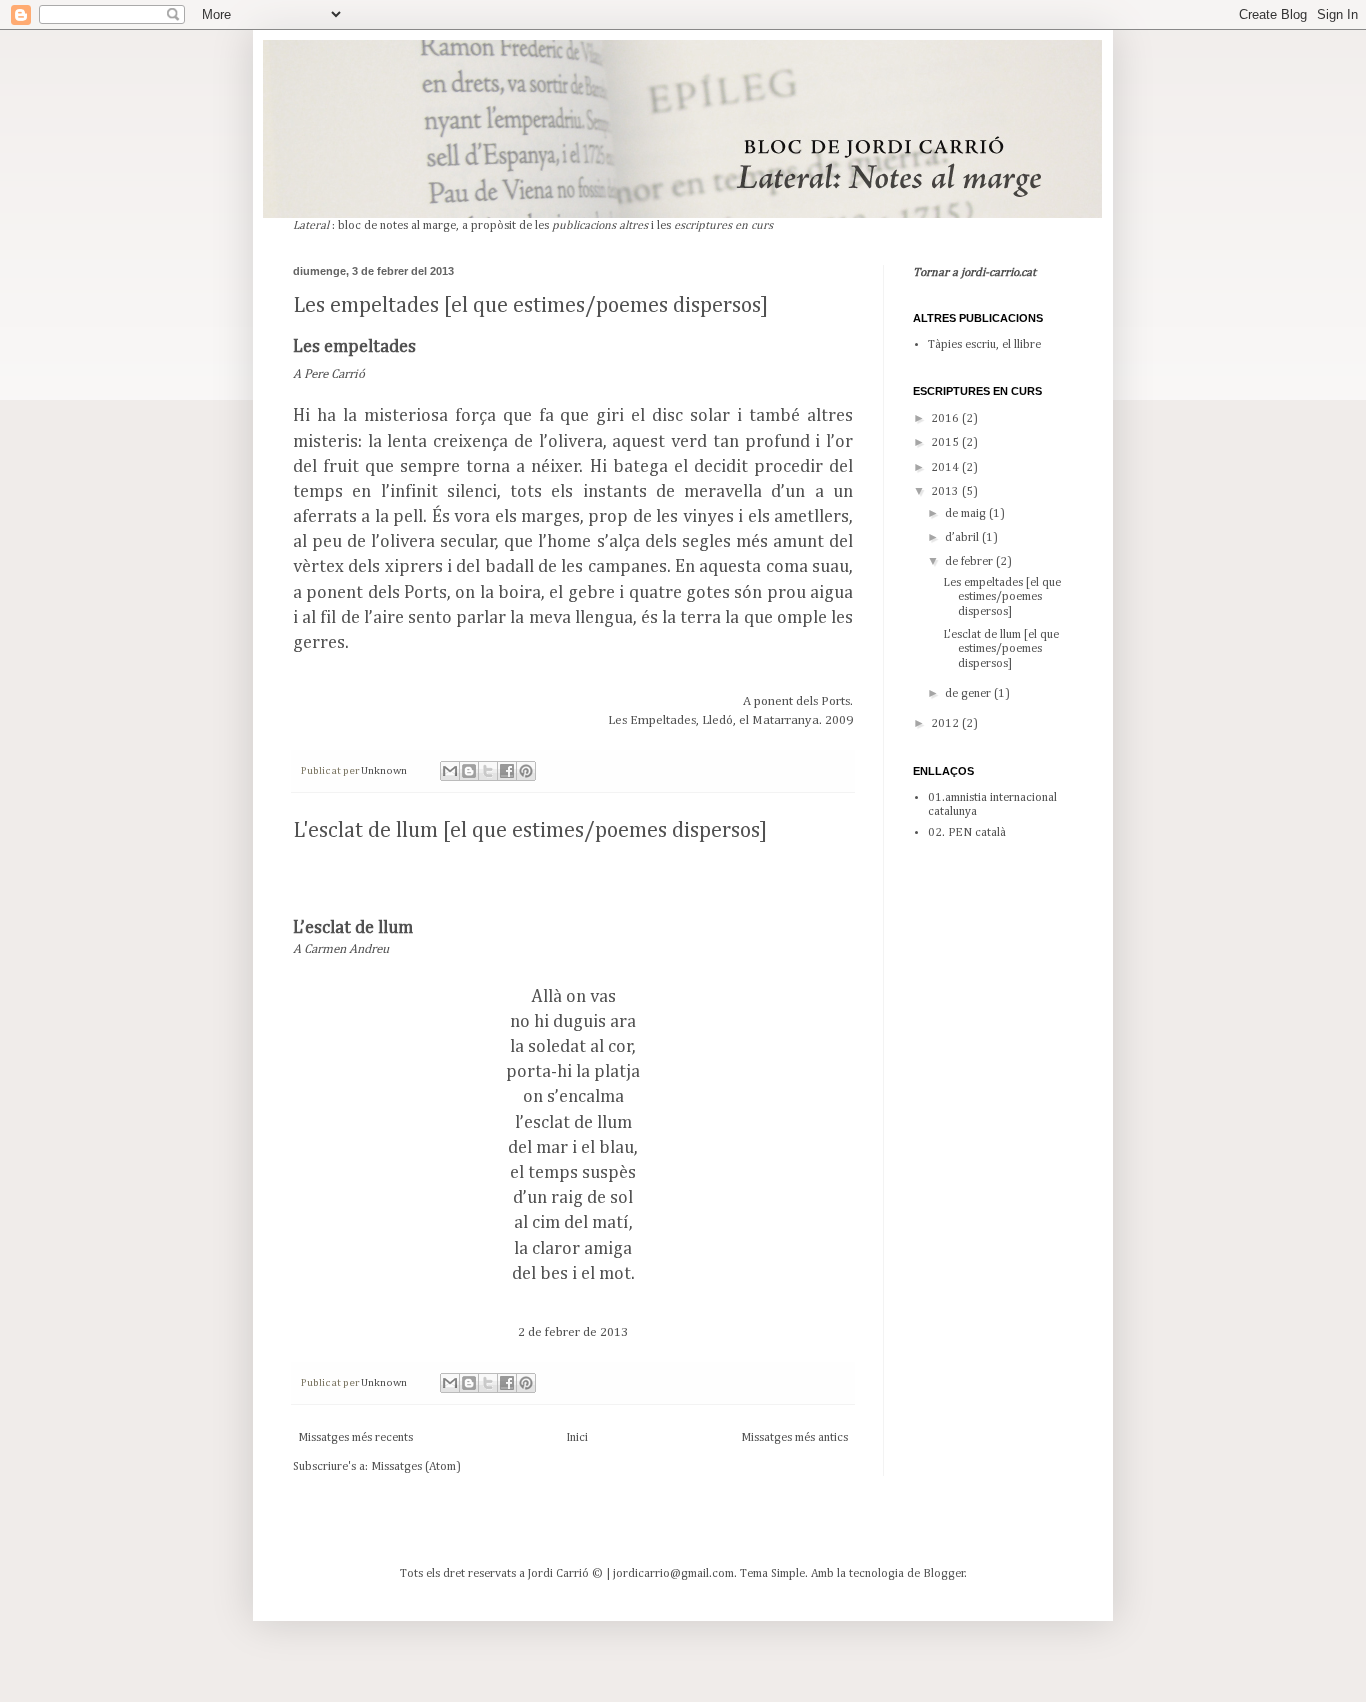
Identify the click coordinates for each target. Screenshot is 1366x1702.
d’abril (963, 538)
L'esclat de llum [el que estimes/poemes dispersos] (530, 831)
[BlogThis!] (469, 771)
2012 (946, 724)
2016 (946, 419)
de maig (967, 514)
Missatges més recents (355, 1438)
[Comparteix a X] (488, 771)
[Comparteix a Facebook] (507, 771)
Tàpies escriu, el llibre (984, 345)
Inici (577, 1438)
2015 (946, 443)
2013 (946, 492)
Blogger (944, 1574)
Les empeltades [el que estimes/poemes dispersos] (530, 306)
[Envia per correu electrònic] (450, 771)
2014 (946, 468)
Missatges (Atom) (416, 1467)
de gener (969, 694)
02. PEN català (967, 833)
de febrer (970, 562)
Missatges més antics (794, 1438)
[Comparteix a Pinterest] (526, 771)
